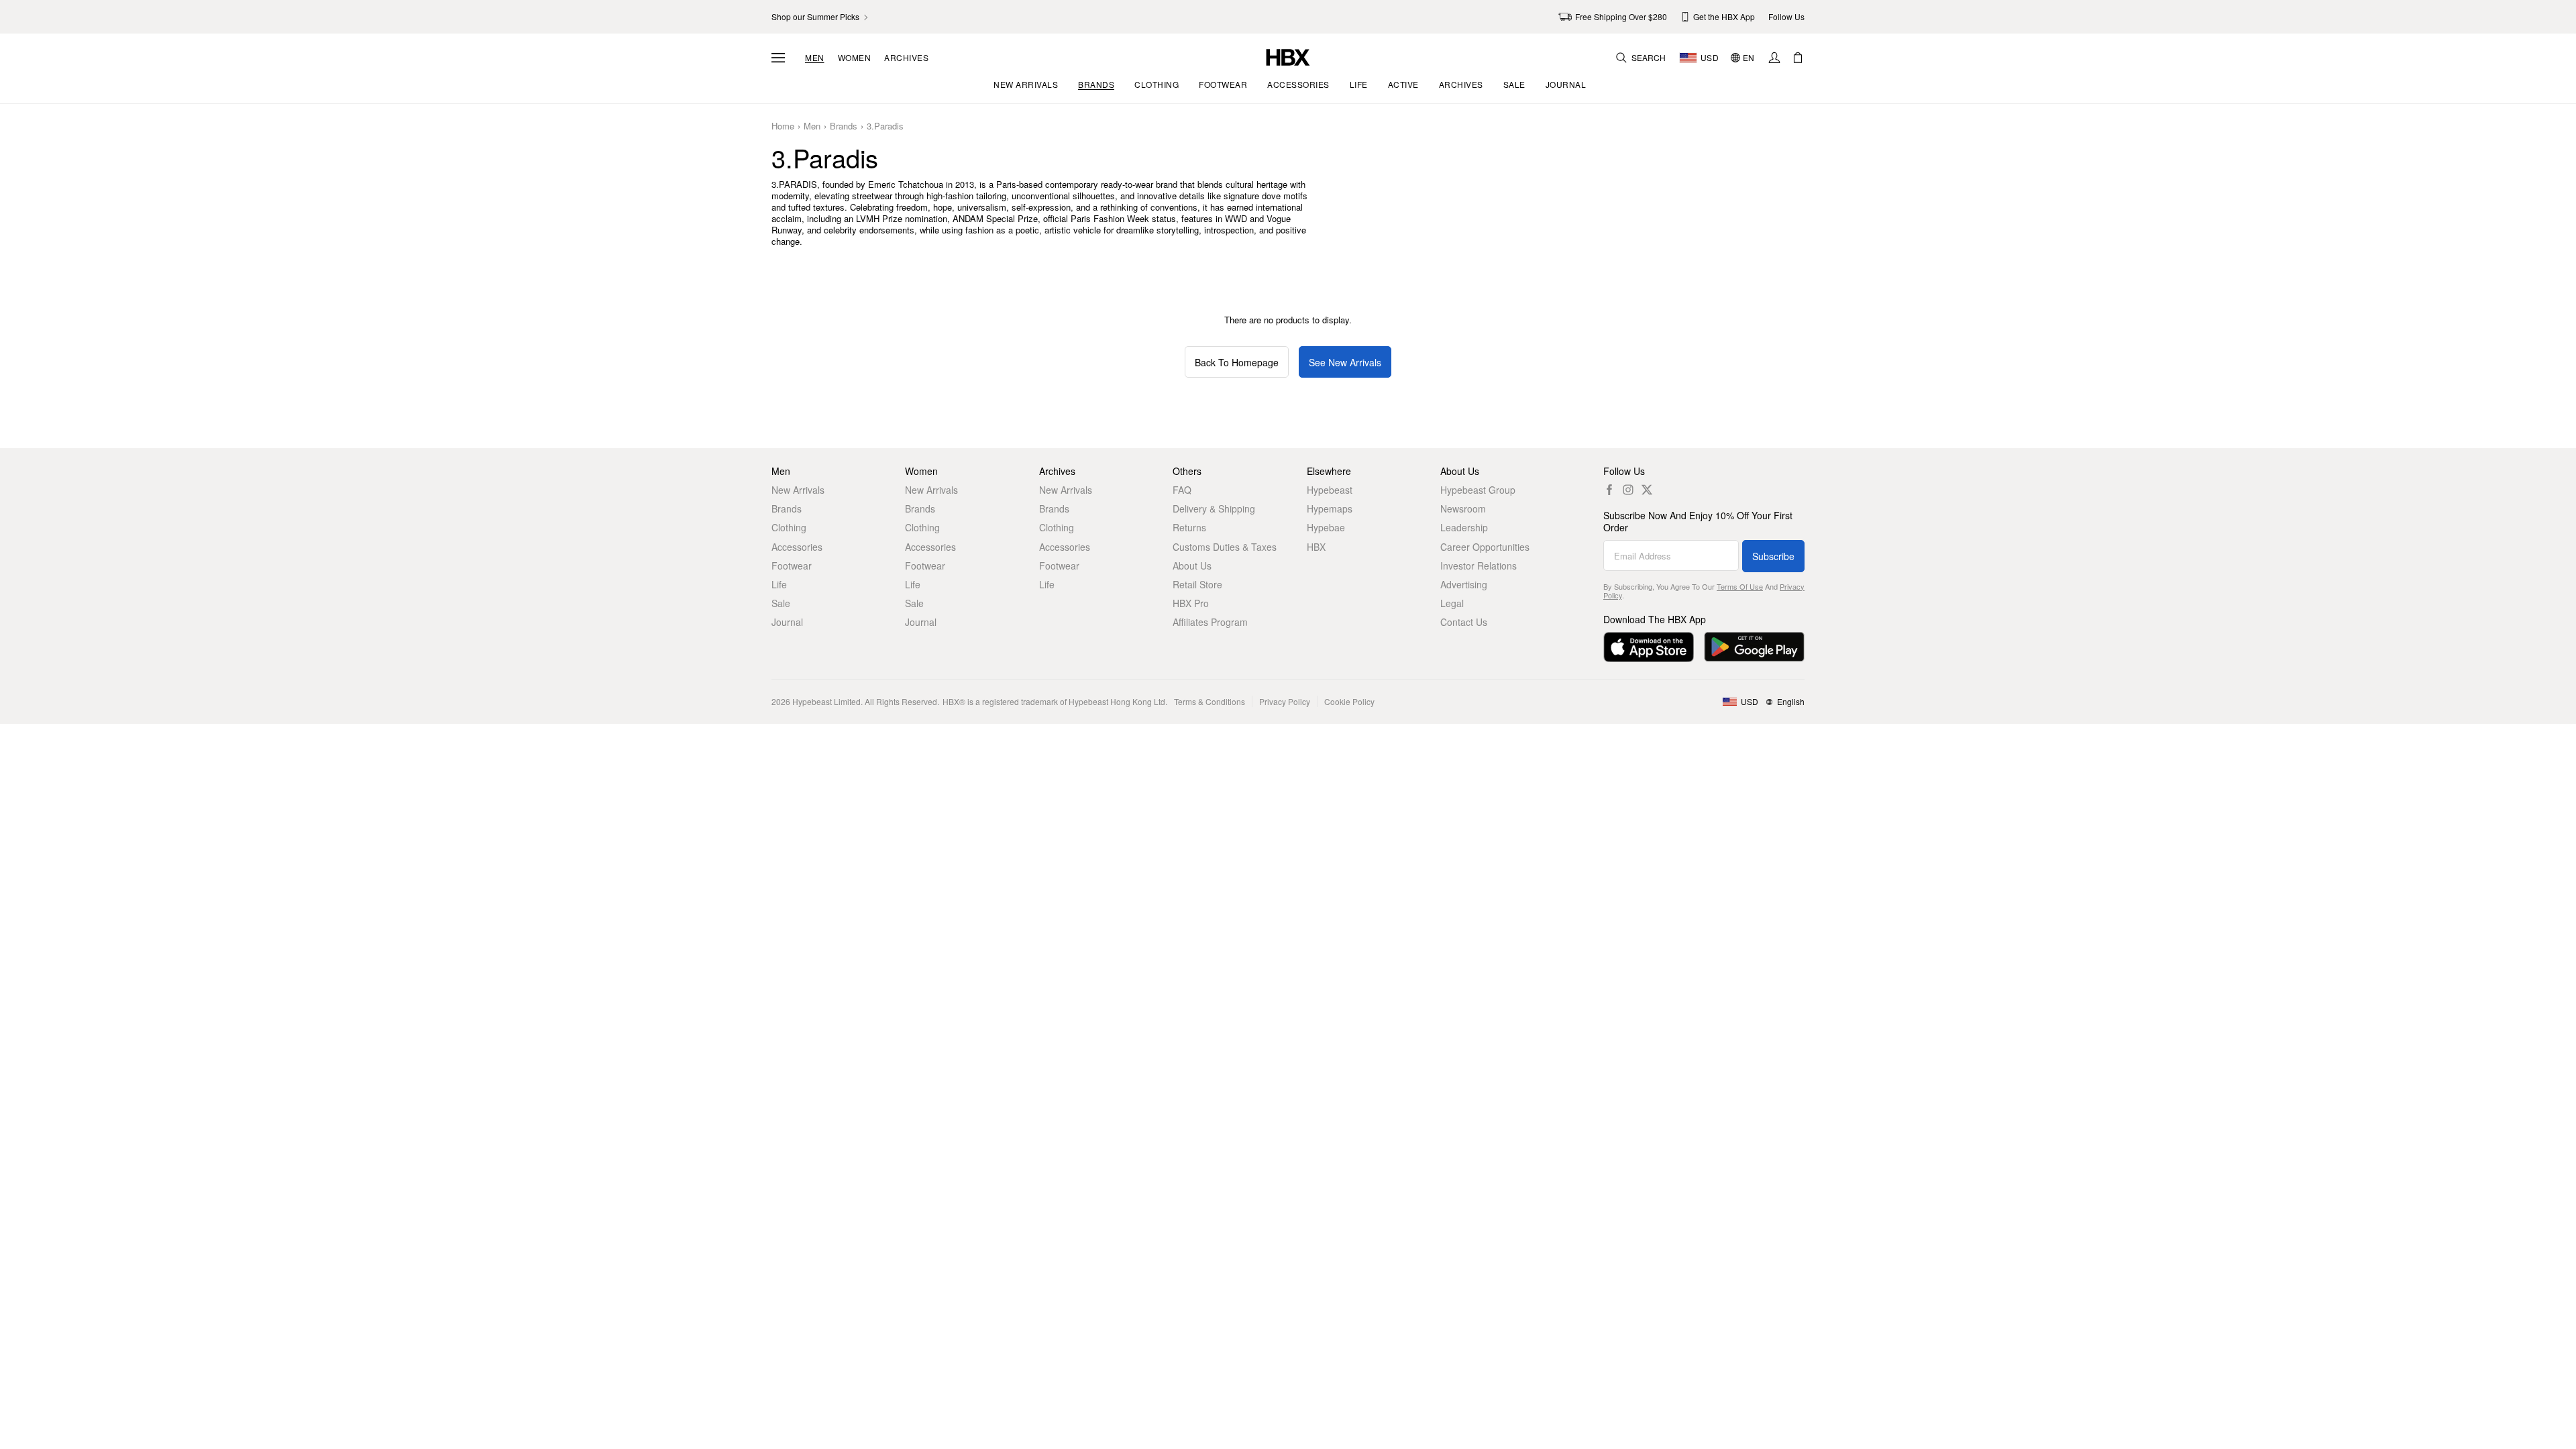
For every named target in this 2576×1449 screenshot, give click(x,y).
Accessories (797, 547)
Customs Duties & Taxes (1225, 547)
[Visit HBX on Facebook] (1609, 490)
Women (855, 58)
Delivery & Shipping (1214, 508)
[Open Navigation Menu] (778, 58)
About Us (1192, 566)
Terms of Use (1740, 586)
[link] (821, 17)
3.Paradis (885, 126)
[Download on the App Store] (1649, 647)
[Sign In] (1774, 58)
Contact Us (1464, 622)
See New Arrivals (1345, 362)
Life (779, 584)
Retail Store (1197, 584)
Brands (844, 126)
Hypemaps (1330, 508)
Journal (787, 622)
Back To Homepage (1237, 362)
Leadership (1464, 527)
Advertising (1464, 584)
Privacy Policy (1285, 701)
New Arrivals (798, 490)
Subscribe (1773, 556)
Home (783, 126)
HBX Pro (1191, 603)
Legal (1452, 603)
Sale (781, 603)
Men (815, 58)
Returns (1189, 527)
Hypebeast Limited (826, 701)
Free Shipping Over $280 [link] (1621, 16)
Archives (906, 58)
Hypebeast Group (1478, 490)
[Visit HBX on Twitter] (1647, 490)
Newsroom (1463, 508)
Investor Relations (1479, 566)
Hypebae (1326, 527)
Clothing (789, 527)
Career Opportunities (1485, 547)
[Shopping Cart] (1798, 58)
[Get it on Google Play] (1754, 647)
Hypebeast (1330, 490)
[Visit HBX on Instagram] (1628, 490)
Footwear (792, 566)
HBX (1316, 547)
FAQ (1182, 490)
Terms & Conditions (1210, 701)
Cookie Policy (1349, 701)
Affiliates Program (1210, 622)
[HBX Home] (1288, 56)
